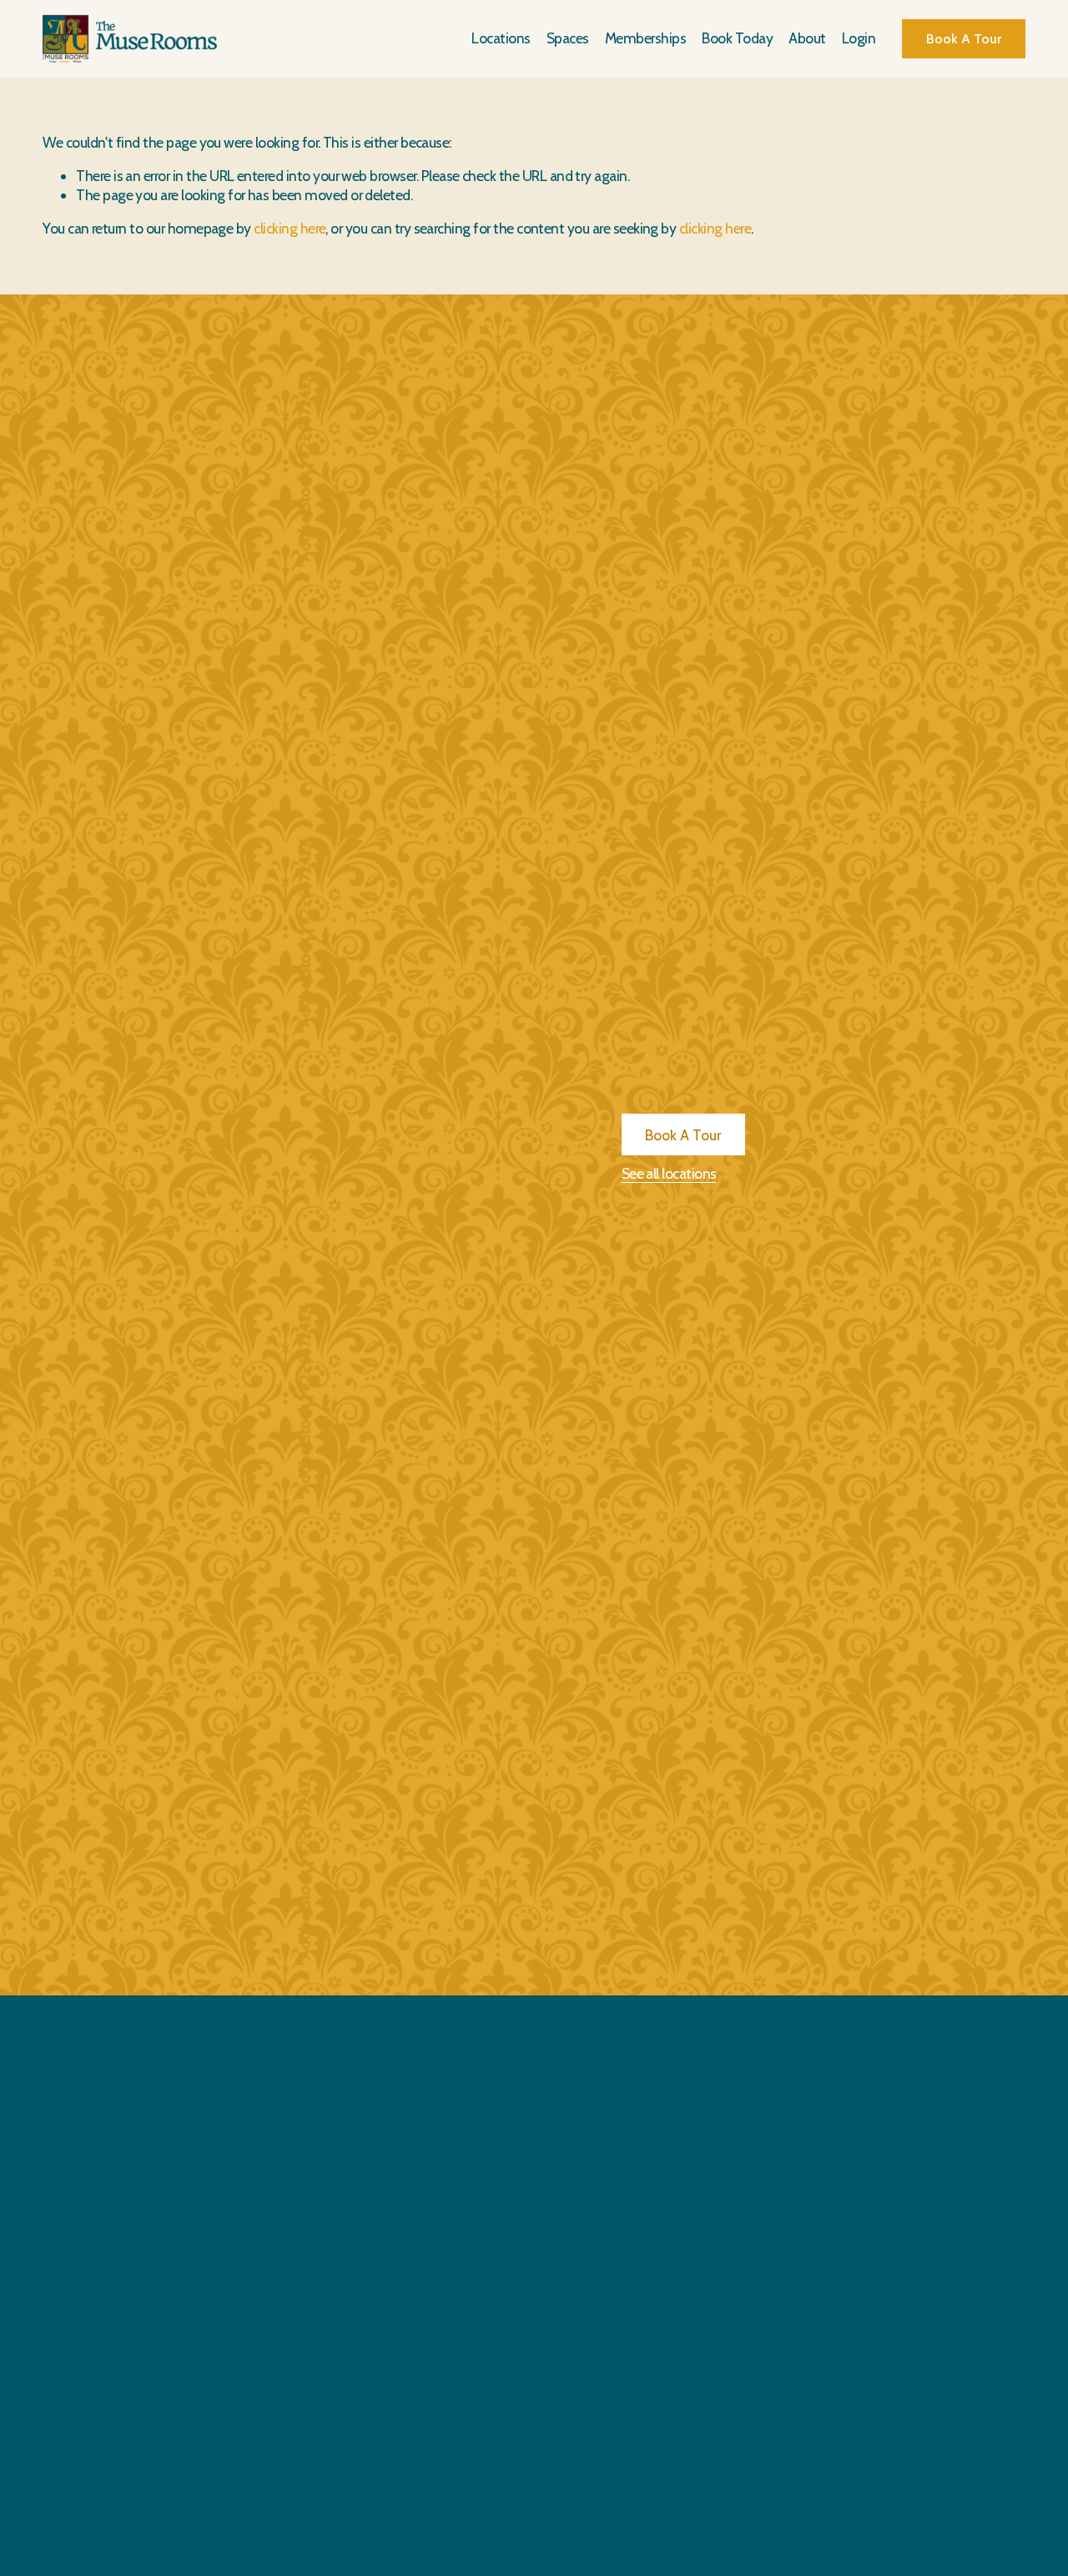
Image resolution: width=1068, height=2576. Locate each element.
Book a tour (683, 1135)
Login (859, 38)
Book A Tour (964, 39)
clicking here (290, 228)
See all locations (669, 1173)
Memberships (645, 38)
